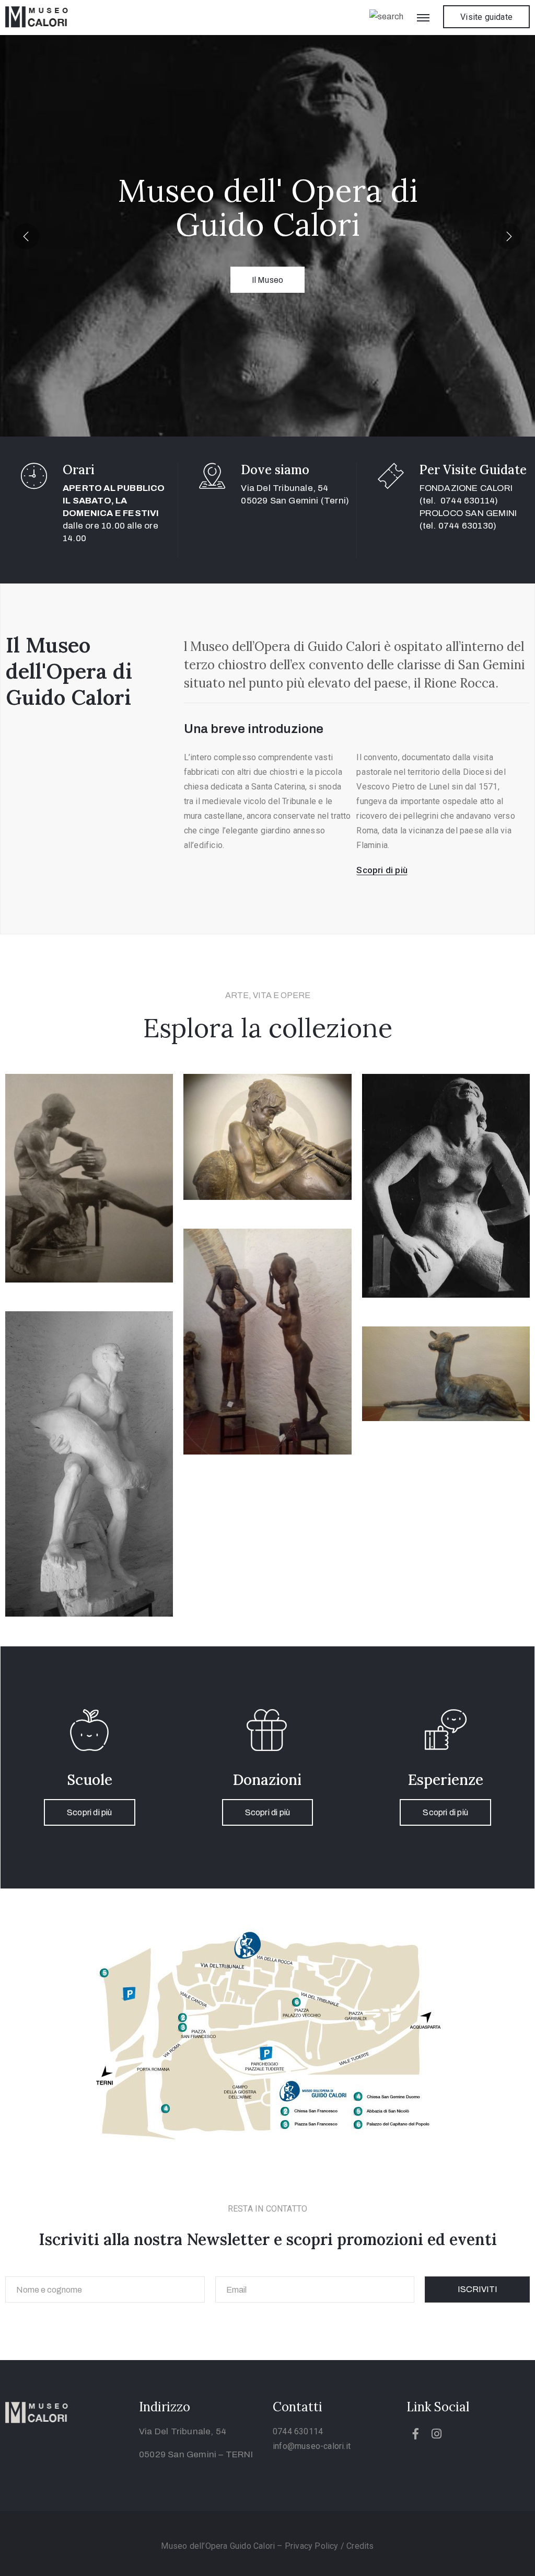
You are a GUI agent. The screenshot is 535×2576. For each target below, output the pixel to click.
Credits (360, 2546)
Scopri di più (90, 1812)
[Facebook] (416, 2434)
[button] (486, 17)
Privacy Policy (313, 2546)
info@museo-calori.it (312, 2446)
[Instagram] (436, 2434)
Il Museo (268, 280)
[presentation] (26, 236)
